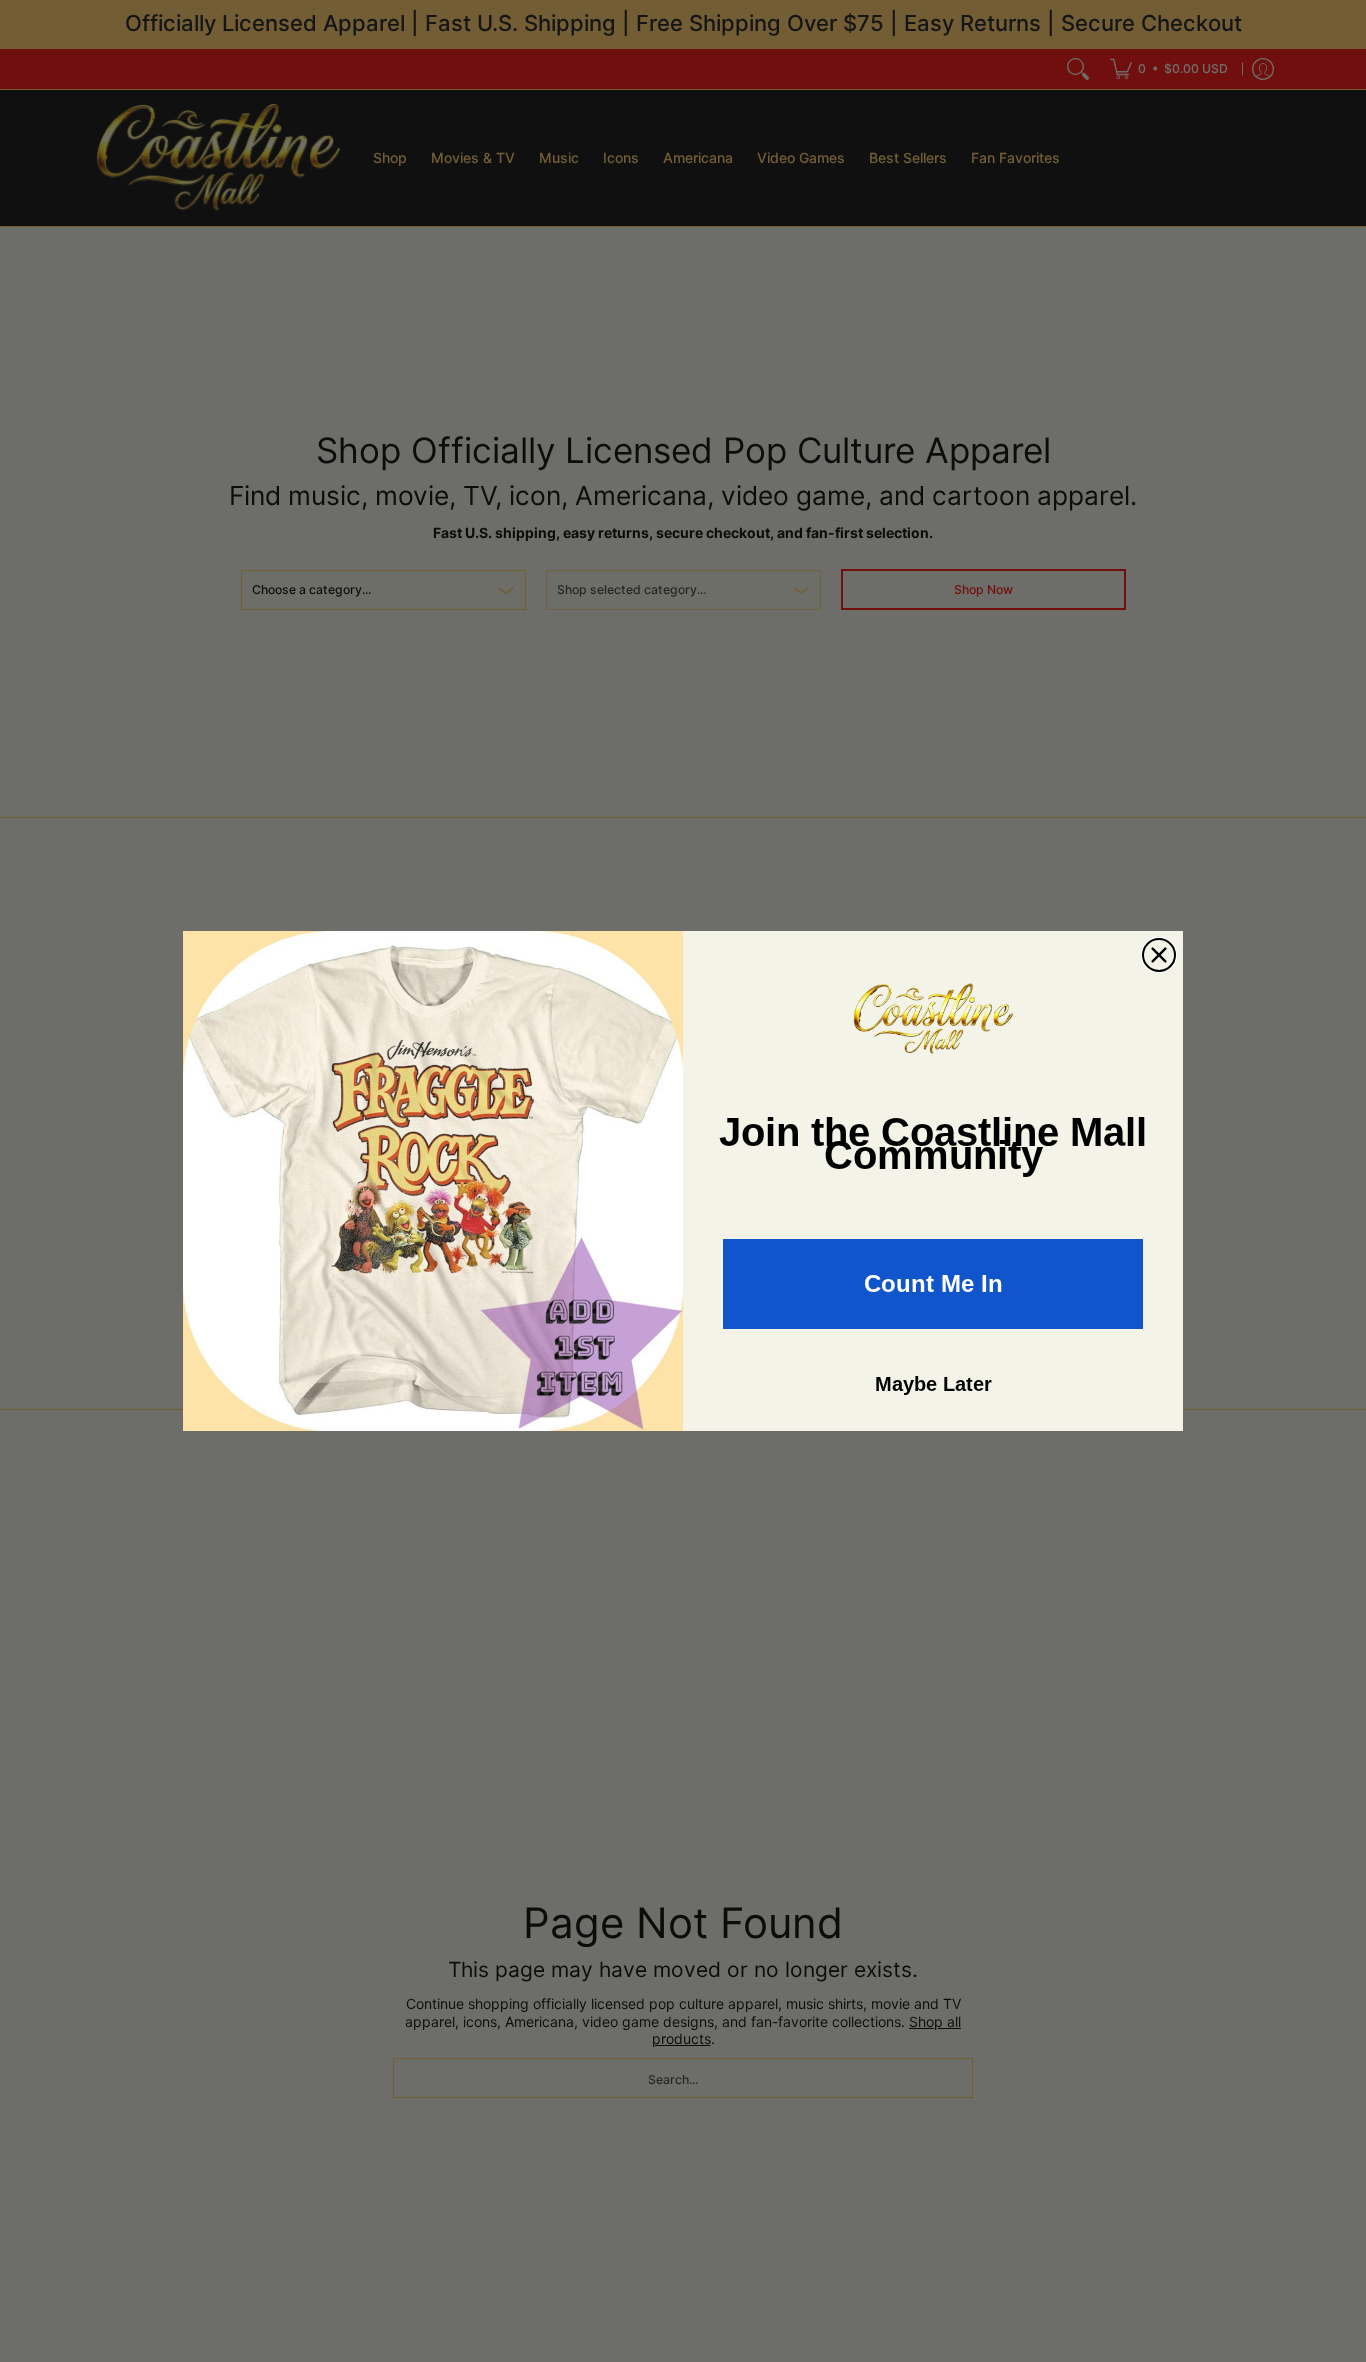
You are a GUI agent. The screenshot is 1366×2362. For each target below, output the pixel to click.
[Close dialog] (1159, 955)
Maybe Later (933, 1384)
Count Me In (933, 1283)
